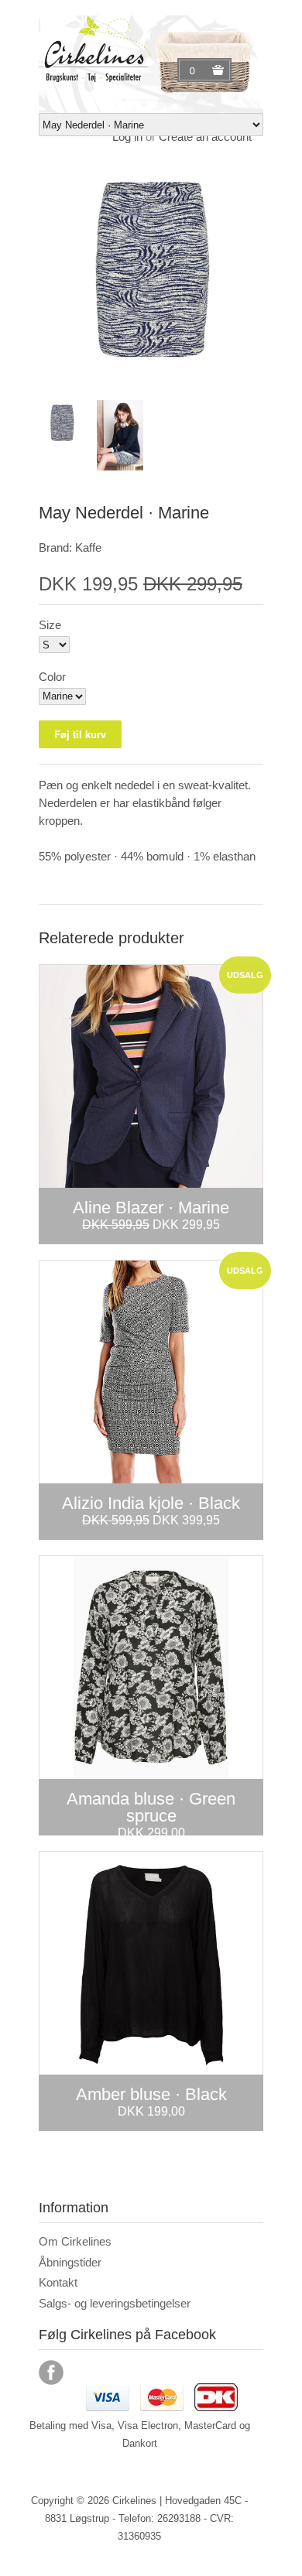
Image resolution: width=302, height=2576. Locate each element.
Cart (194, 70)
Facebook (51, 2372)
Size (50, 625)
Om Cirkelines (75, 2241)
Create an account (205, 137)
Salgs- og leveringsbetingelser (115, 2303)
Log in (127, 137)
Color (52, 677)
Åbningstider (70, 2262)
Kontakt (58, 2282)
